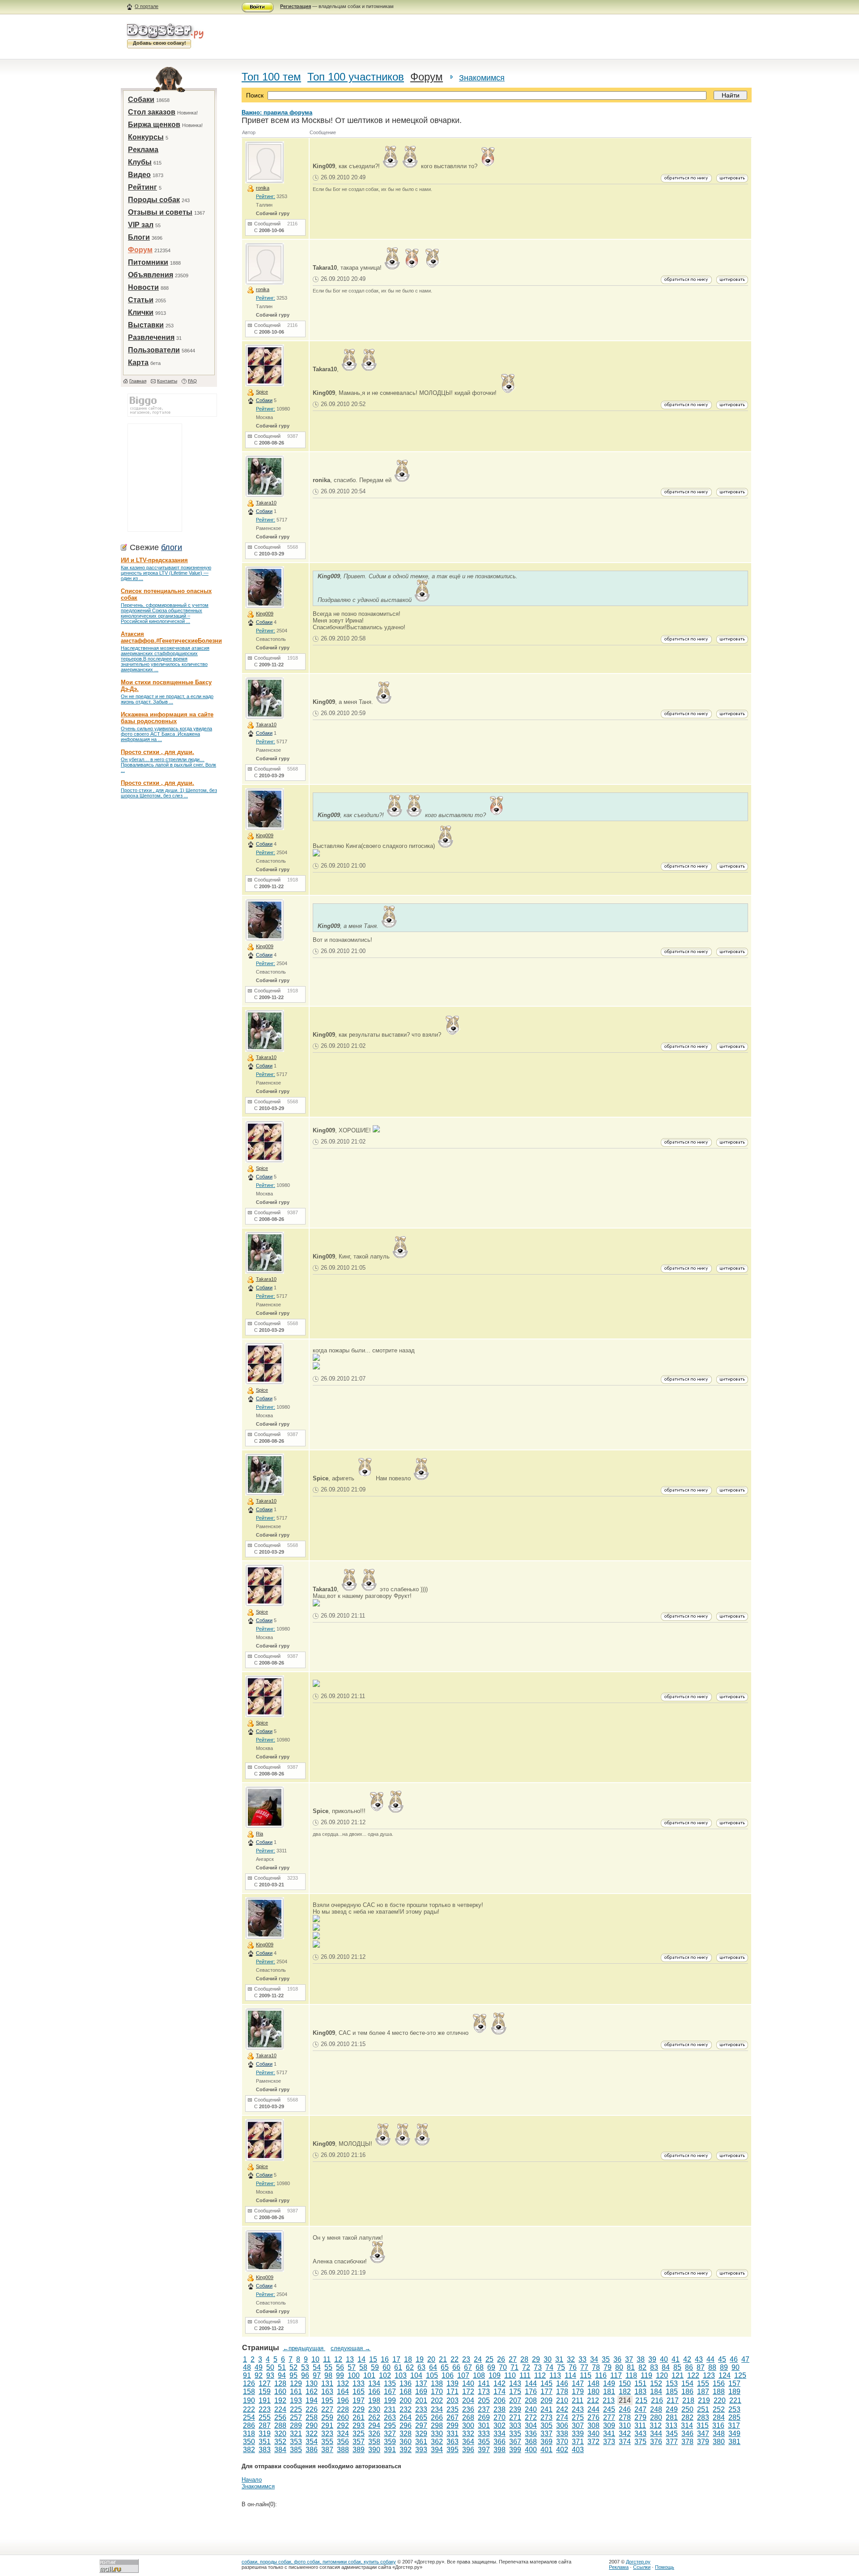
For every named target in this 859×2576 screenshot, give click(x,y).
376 (656, 2442)
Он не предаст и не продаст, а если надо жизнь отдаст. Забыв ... (167, 699)
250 (687, 2409)
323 (327, 2434)
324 (343, 2434)
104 (416, 2375)
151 (640, 2383)
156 (719, 2383)
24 (478, 2359)
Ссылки (642, 2567)
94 (282, 2375)
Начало (252, 2480)
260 (343, 2417)
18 (408, 2359)
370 (562, 2442)
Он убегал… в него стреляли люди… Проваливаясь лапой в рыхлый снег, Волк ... (168, 765)
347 (703, 2434)
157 (734, 2383)
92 (259, 2375)
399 (515, 2450)
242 (562, 2409)
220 (720, 2400)
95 (293, 2375)
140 (468, 2383)
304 (531, 2426)
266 (437, 2417)
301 (484, 2426)
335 (515, 2434)
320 (280, 2434)
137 (421, 2383)
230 (374, 2409)
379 (703, 2442)
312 (656, 2426)
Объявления (151, 275)
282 (687, 2417)
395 (453, 2450)
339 (578, 2434)
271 (515, 2417)
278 (625, 2417)
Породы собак (154, 200)
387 (327, 2450)
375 (640, 2442)
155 (703, 2383)
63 (421, 2367)
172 (468, 2392)
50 (270, 2367)
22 (455, 2359)
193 (296, 2400)
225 (296, 2409)
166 (374, 2392)
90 (736, 2367)
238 (500, 2409)
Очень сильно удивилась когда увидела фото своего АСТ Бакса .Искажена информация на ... (166, 734)
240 (531, 2409)
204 (468, 2400)
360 (406, 2442)
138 (437, 2383)
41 (676, 2359)
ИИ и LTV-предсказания (154, 560)
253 (734, 2409)
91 (247, 2375)
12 (338, 2359)
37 (629, 2359)
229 (359, 2409)
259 (327, 2417)
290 (312, 2426)
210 (562, 2400)
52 (293, 2367)
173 (484, 2392)
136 (406, 2383)
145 (546, 2383)
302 (500, 2426)
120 (662, 2375)
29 (536, 2359)
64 (433, 2367)
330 (437, 2434)
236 (468, 2409)
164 (343, 2392)
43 (699, 2359)
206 (500, 2400)
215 (641, 2400)
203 (453, 2400)
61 (398, 2367)
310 (625, 2426)
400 (531, 2450)
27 (513, 2359)
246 (625, 2409)
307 (578, 2426)
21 (443, 2359)
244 (593, 2409)
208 (531, 2400)
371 (578, 2442)
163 (327, 2392)
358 (374, 2442)
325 (359, 2434)
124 (725, 2375)
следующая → (351, 2348)
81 (631, 2367)
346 (687, 2434)
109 (495, 2375)
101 (369, 2375)
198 (374, 2400)
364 (468, 2442)
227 (327, 2409)
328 (406, 2434)
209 (546, 2400)
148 (593, 2383)
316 (718, 2426)
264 (406, 2417)
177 (546, 2392)
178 (562, 2392)
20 (431, 2359)
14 (361, 2359)
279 (640, 2417)
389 (359, 2450)
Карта (138, 362)
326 (374, 2434)
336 (531, 2434)
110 (510, 2375)
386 (312, 2450)
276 (593, 2417)
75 (561, 2367)
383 (265, 2450)
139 (453, 2383)
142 (500, 2383)
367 (515, 2442)
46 (734, 2359)
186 (687, 2392)
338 (562, 2434)
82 (642, 2367)
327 (390, 2434)
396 (468, 2450)
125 (740, 2375)
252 (719, 2409)
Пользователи (154, 350)
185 (672, 2392)
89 (724, 2367)
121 (678, 2375)
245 (609, 2409)
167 (390, 2392)
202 (437, 2400)
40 (664, 2359)
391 (390, 2450)
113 (555, 2375)
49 (259, 2367)
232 (406, 2409)
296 (406, 2426)
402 (562, 2450)
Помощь (665, 2567)
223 (265, 2409)
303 (515, 2426)
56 (340, 2367)
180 (593, 2392)
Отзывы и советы (160, 212)
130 (312, 2383)
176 (531, 2392)
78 (596, 2367)
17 (396, 2359)
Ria (259, 1834)
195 (327, 2400)
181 (609, 2392)
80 (619, 2367)
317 (734, 2426)
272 (531, 2417)
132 (343, 2383)
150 (625, 2383)
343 (640, 2434)
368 (531, 2442)
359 (390, 2442)
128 (280, 2383)
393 (421, 2450)
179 (578, 2392)
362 (437, 2442)
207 (515, 2400)
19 (420, 2359)
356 (343, 2442)
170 (437, 2392)
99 (340, 2375)
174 (500, 2392)
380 (719, 2442)
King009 (265, 614)
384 (280, 2450)
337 (546, 2434)
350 (249, 2442)
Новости (143, 287)
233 (421, 2409)
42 (687, 2359)
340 (593, 2434)
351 (265, 2442)
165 (359, 2392)
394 (437, 2450)
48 (247, 2367)
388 (343, 2450)
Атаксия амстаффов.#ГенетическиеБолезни (171, 637)
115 (586, 2375)
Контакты (167, 381)
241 (546, 2409)
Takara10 (266, 503)
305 (546, 2426)
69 (491, 2367)
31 (559, 2359)
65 (445, 2367)
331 (453, 2434)
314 (687, 2426)
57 (352, 2367)
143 (515, 2383)
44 (710, 2359)
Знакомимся (482, 78)
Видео (139, 175)
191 (265, 2400)
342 (625, 2434)
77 (584, 2367)
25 (489, 2359)
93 (270, 2375)
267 (453, 2417)
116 (601, 2375)
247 (640, 2409)
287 (265, 2426)
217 (673, 2400)
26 (501, 2359)
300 (468, 2426)
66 (456, 2367)
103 (401, 2375)
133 (359, 2383)
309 (609, 2426)
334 (500, 2434)
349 (734, 2434)
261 (359, 2417)
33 (583, 2359)
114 (570, 2375)
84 (666, 2367)
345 (672, 2434)
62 (410, 2367)
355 (327, 2442)
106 (448, 2375)
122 (693, 2375)
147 (578, 2383)
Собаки (141, 100)
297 (421, 2426)
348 (719, 2434)
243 (578, 2409)
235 (453, 2409)
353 (296, 2442)
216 (657, 2400)
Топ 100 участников (356, 77)
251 (703, 2409)
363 (453, 2442)
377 (672, 2442)
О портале (147, 6)
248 (656, 2409)
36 (617, 2359)
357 (359, 2442)
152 (656, 2383)
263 (390, 2417)
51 (282, 2367)
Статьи (141, 300)
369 (546, 2442)
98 (328, 2375)
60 (387, 2367)
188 (719, 2392)
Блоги (139, 237)
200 (406, 2400)
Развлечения (151, 337)
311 (640, 2426)
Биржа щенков (154, 125)
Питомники (148, 262)
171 (453, 2392)
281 (672, 2417)
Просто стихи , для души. (157, 752)
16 (385, 2359)
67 (468, 2367)
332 (468, 2434)
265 (421, 2417)
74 (549, 2367)
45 (722, 2359)
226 (312, 2409)
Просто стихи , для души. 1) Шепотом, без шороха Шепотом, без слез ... (169, 793)
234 (437, 2409)
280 (656, 2417)
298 (437, 2426)
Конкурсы (146, 137)
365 (484, 2442)
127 (265, 2383)
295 (390, 2426)
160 (280, 2392)
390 (374, 2450)
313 (671, 2426)
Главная (138, 381)
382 (249, 2450)
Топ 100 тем (271, 77)
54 (317, 2367)
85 (677, 2367)
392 (406, 2450)
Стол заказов (152, 112)
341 (609, 2434)
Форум (140, 250)
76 (573, 2367)
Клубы (140, 162)
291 (327, 2426)
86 (689, 2367)
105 (432, 2375)
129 (296, 2383)
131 (327, 2383)
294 (374, 2426)
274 (562, 2417)
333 (484, 2434)
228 (343, 2409)
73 (538, 2367)
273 (546, 2417)
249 (672, 2409)
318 (249, 2434)
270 (500, 2417)
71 (515, 2367)
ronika (263, 188)
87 (701, 2367)
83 (654, 2367)
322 (312, 2434)
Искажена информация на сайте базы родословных (167, 718)
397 (484, 2450)
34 (594, 2359)
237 (484, 2409)
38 (641, 2359)
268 (468, 2417)
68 (480, 2367)
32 (571, 2359)
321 (296, 2434)
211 (578, 2400)
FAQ (192, 381)
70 (503, 2367)
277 (609, 2417)
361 (421, 2442)
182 (625, 2392)
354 (312, 2442)
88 (712, 2367)
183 (640, 2392)
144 (531, 2383)
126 (249, 2383)
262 (374, 2417)
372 (593, 2442)
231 (390, 2409)
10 (315, 2359)
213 (609, 2400)
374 (625, 2442)
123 (709, 2375)
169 (421, 2392)
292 (343, 2426)
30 (548, 2359)
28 (524, 2359)
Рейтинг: (266, 196)
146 (562, 2383)
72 (526, 2367)
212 (593, 2400)
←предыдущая (304, 2348)
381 (734, 2442)
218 (688, 2400)
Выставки (146, 325)
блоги (172, 547)
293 (359, 2426)
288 (280, 2426)
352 (280, 2442)
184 (656, 2392)
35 (606, 2359)
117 (616, 2375)
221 (735, 2400)
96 (305, 2375)
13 (350, 2359)
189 (734, 2392)
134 (374, 2383)
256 (280, 2417)
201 (421, 2400)
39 (652, 2359)
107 (463, 2375)
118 (631, 2375)
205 (484, 2400)
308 (593, 2426)
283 (703, 2417)
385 (296, 2450)
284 (719, 2417)
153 (672, 2383)
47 (745, 2359)
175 (515, 2392)
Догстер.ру (638, 2562)
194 (312, 2400)
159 (265, 2392)
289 (296, 2426)
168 (406, 2392)
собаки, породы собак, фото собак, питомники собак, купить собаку (319, 2562)
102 (385, 2375)
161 (296, 2392)
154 (687, 2383)
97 (317, 2375)
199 (390, 2400)
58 (363, 2367)
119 (646, 2375)
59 (375, 2367)
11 (327, 2359)
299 (453, 2426)
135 (390, 2383)
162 (312, 2392)
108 (479, 2375)
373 (609, 2442)
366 (500, 2442)
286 (249, 2426)
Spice (262, 392)
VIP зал (141, 225)
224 (280, 2409)
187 (703, 2392)
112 (540, 2375)
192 (280, 2400)
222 (249, 2409)
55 (328, 2367)
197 (359, 2400)
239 (515, 2409)
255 (265, 2417)
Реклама (143, 150)
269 (484, 2417)
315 (703, 2426)
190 (249, 2400)
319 (265, 2434)
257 (296, 2417)
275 (578, 2417)
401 (546, 2450)
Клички (141, 312)
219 (704, 2400)
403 (578, 2450)
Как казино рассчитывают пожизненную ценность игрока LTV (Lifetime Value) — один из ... (166, 573)
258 (312, 2417)
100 (354, 2375)
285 (734, 2417)
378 (687, 2442)
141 (484, 2383)
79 (608, 2367)
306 (562, 2426)
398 (500, 2450)
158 (249, 2392)
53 (305, 2367)
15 (373, 2359)
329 (421, 2434)
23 (466, 2359)
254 (249, 2417)
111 (525, 2375)
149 (609, 2383)
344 (656, 2434)
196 (343, 2400)
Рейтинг (142, 187)
